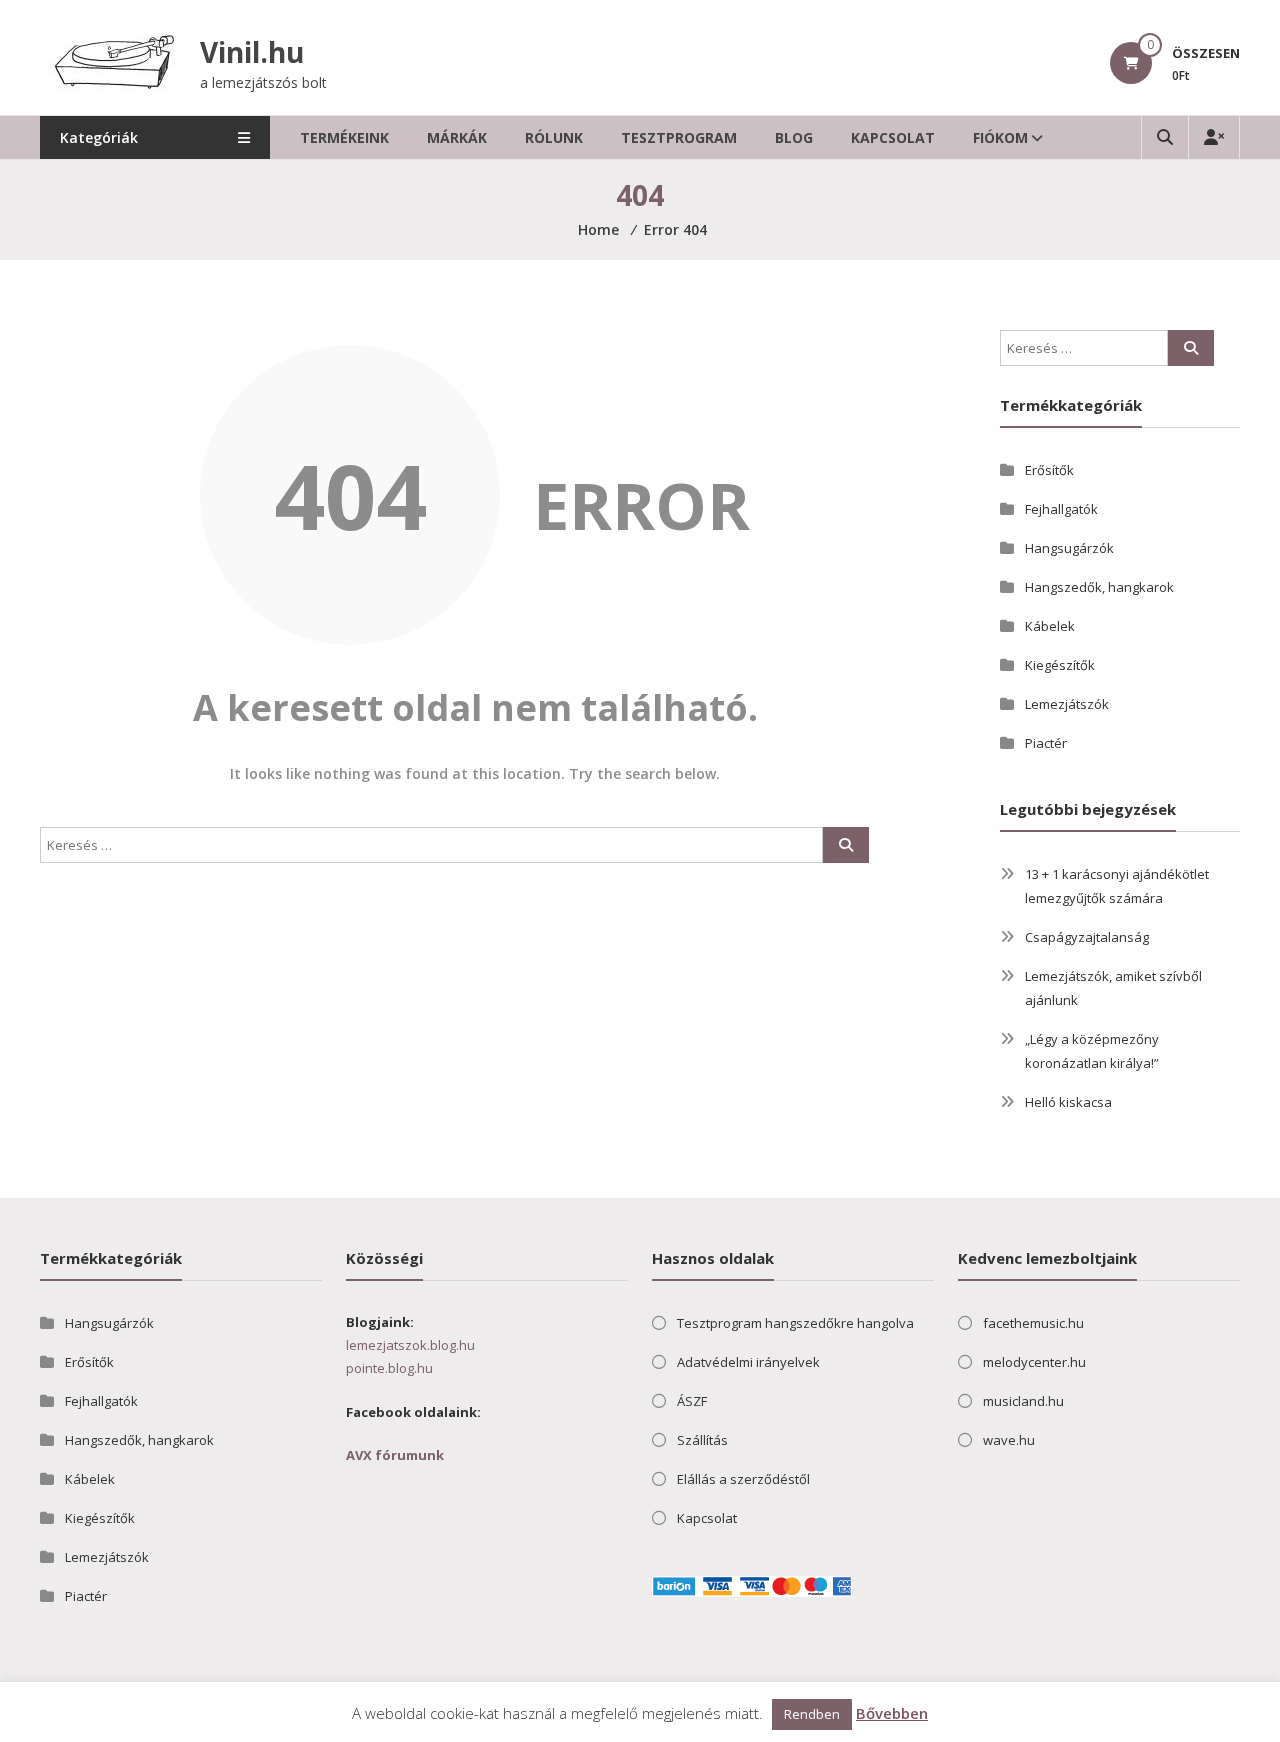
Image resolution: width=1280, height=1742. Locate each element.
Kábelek (1050, 626)
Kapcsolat (893, 137)
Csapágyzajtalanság (1087, 937)
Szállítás (702, 1440)
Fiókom (1000, 137)
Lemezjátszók (1067, 704)
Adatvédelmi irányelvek (748, 1362)
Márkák (457, 137)
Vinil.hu (252, 52)
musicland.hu (1023, 1401)
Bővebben (892, 1713)
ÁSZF (692, 1401)
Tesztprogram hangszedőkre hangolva (795, 1323)
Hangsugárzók (1069, 548)
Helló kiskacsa (1068, 1102)
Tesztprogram (679, 137)
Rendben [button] (812, 1714)
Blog (794, 137)
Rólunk (554, 137)
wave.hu (1009, 1440)
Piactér (1046, 743)
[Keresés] (846, 845)
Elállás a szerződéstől (743, 1479)
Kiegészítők (1060, 665)
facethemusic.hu (1033, 1323)
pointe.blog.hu (389, 1368)
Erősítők (1049, 470)
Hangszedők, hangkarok (1099, 587)
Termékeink (344, 137)
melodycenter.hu (1034, 1362)
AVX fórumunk (395, 1455)
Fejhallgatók (1061, 509)
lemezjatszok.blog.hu (410, 1345)
